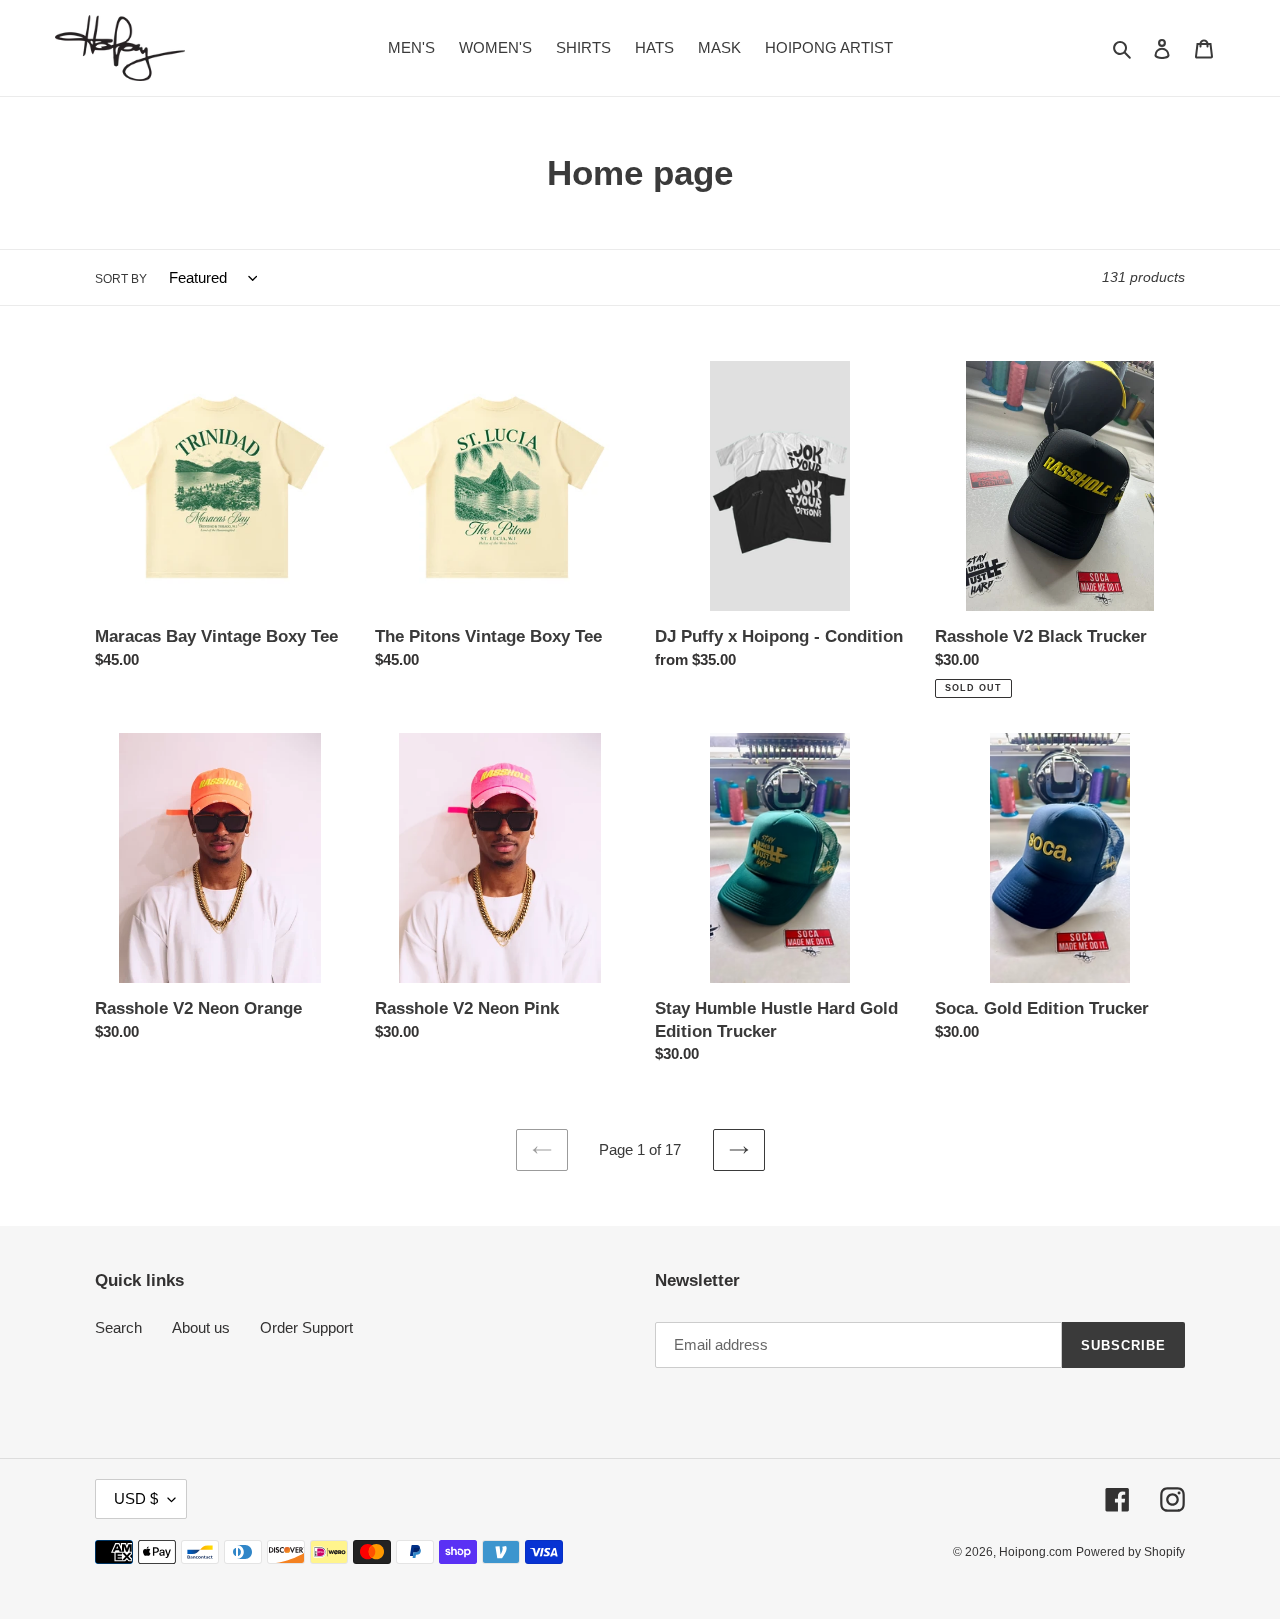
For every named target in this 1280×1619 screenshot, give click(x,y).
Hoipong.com (1035, 1552)
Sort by (121, 279)
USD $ (136, 1498)
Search (118, 1327)
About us (201, 1327)
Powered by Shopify (1130, 1552)
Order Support (306, 1327)
